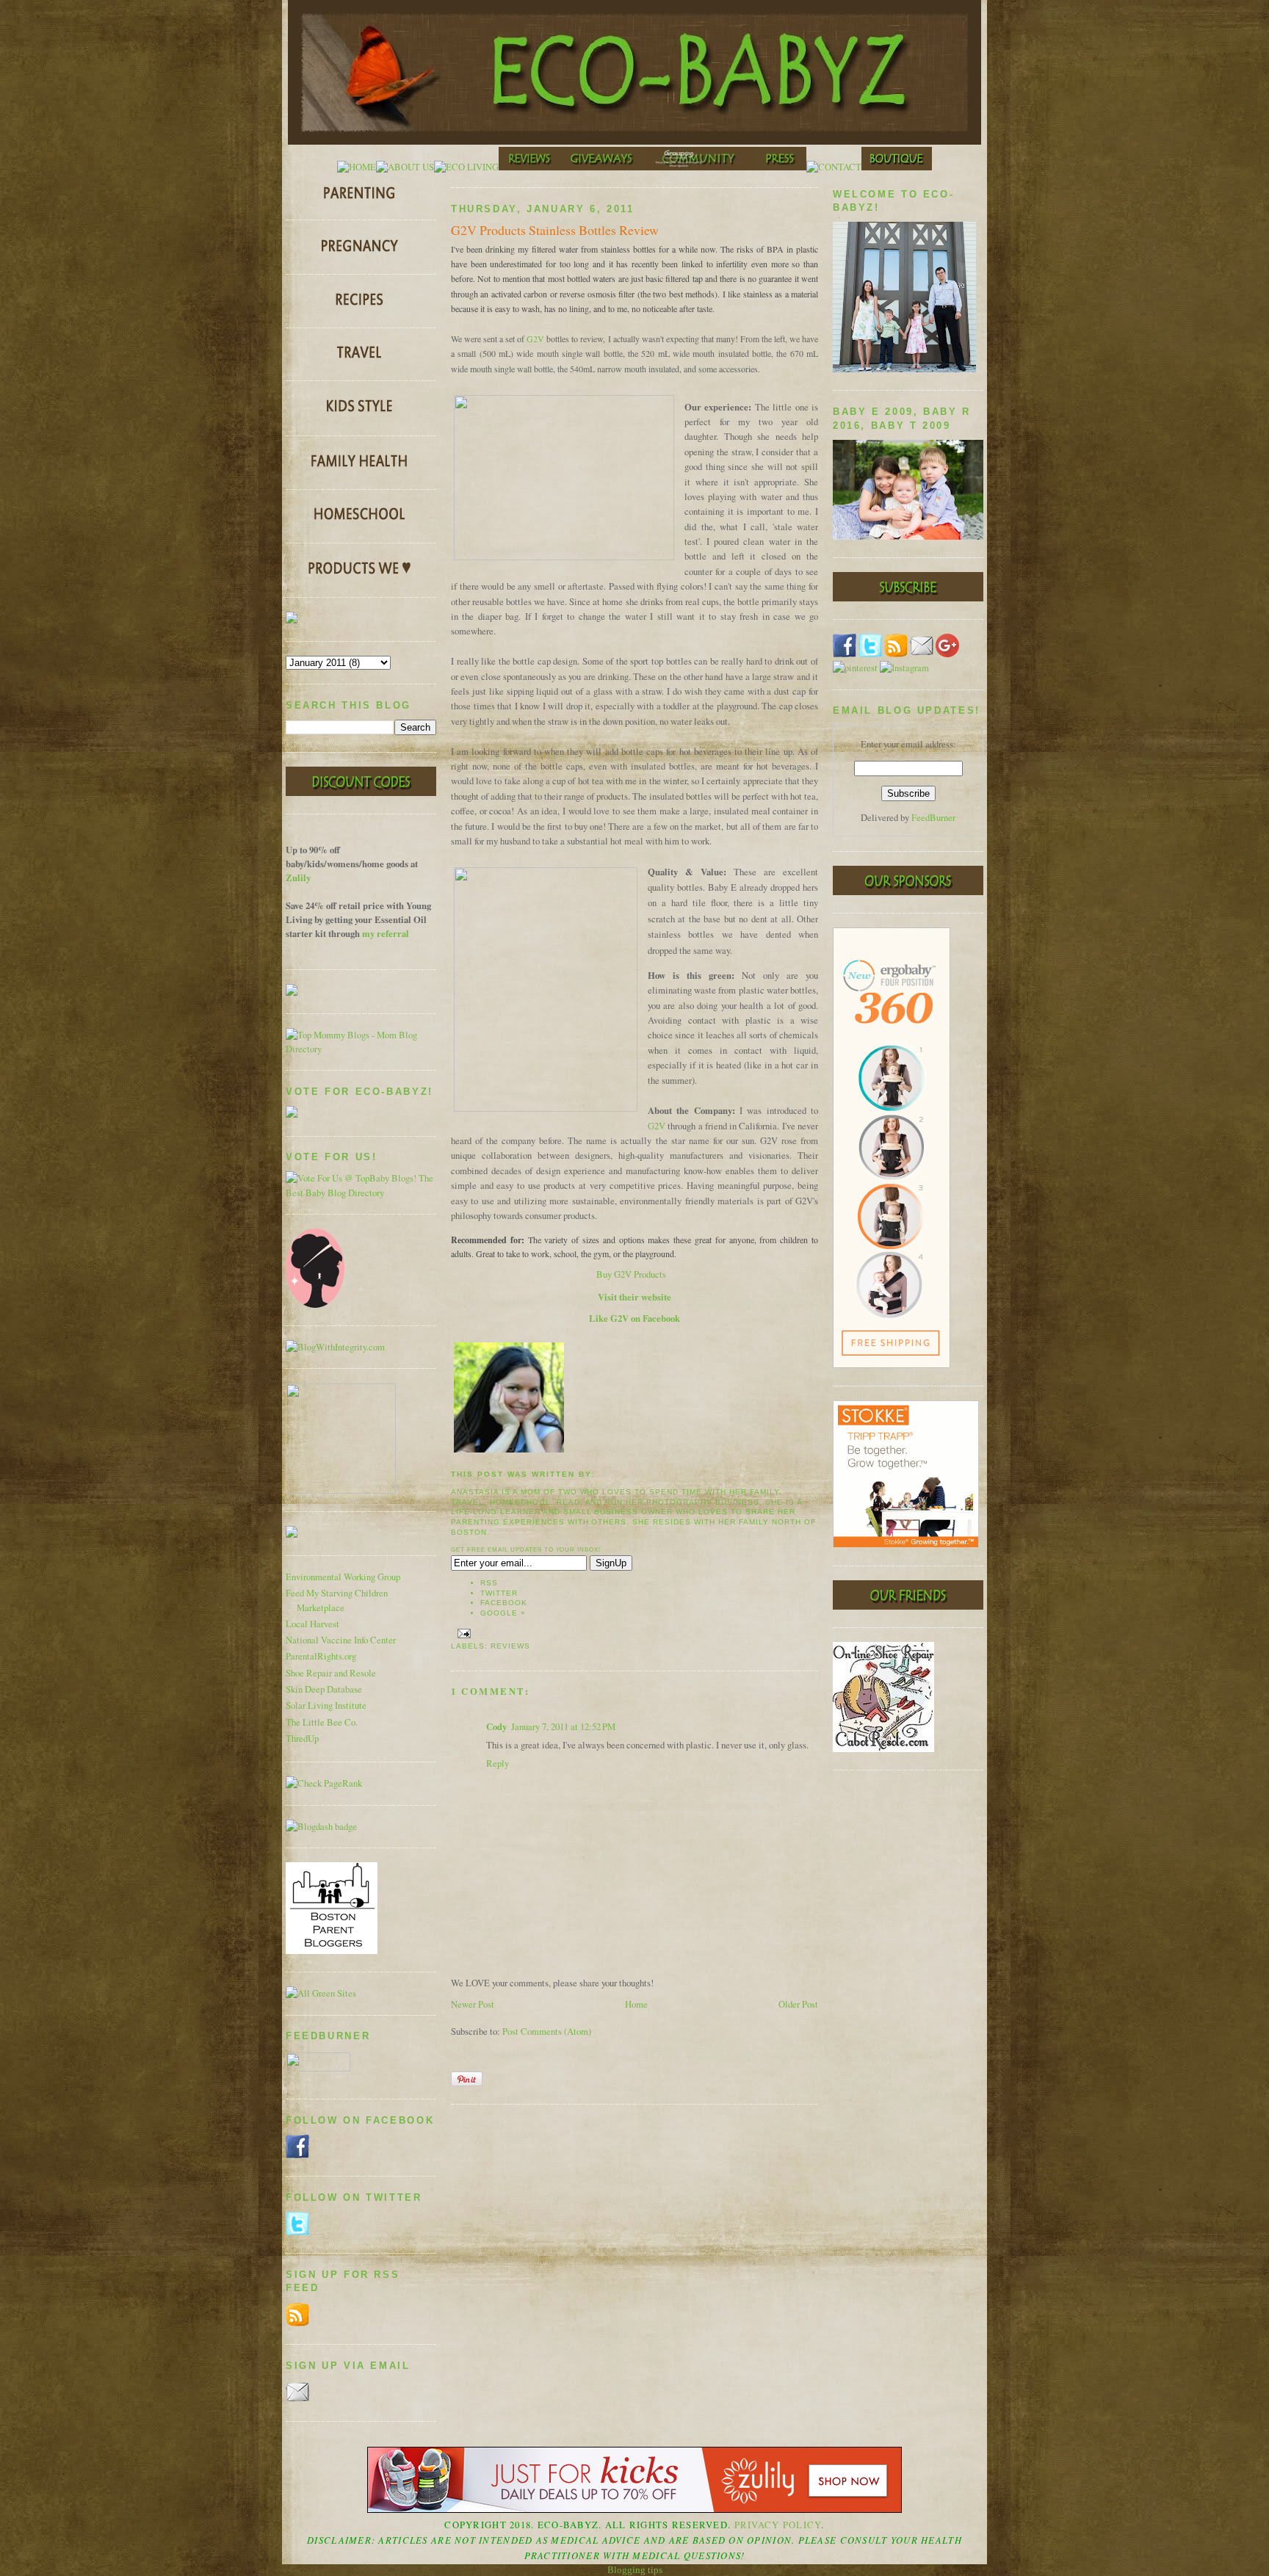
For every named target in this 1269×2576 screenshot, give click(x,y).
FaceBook (504, 1603)
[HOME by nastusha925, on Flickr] (357, 167)
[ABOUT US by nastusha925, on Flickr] (405, 167)
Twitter (499, 1593)
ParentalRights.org (321, 1656)
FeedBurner (933, 818)
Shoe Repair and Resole (331, 1673)
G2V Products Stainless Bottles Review (555, 230)
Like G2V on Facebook (634, 1318)
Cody (496, 1726)
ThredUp (302, 1739)
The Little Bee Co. (322, 1722)
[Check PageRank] (324, 1783)
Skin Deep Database (324, 1689)
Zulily (298, 878)
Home (636, 2004)
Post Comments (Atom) (547, 2032)
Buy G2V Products (631, 1274)
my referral (386, 933)
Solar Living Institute (326, 1705)
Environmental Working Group (343, 1577)
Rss (489, 1583)
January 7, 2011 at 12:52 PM (563, 1727)
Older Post (798, 2004)
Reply (498, 1763)
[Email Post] (462, 1633)
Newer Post (473, 2004)
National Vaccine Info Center (341, 1640)
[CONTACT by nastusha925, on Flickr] (834, 167)
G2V (535, 339)
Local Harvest (312, 1624)
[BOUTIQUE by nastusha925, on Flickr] (897, 167)
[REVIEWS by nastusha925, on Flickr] (529, 167)
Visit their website (634, 1297)
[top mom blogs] (361, 1049)
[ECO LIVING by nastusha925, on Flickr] (466, 167)
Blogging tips (635, 2570)
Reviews (510, 1646)
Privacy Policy (778, 2525)
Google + (503, 1613)
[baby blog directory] (361, 1193)
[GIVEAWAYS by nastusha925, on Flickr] (603, 167)
